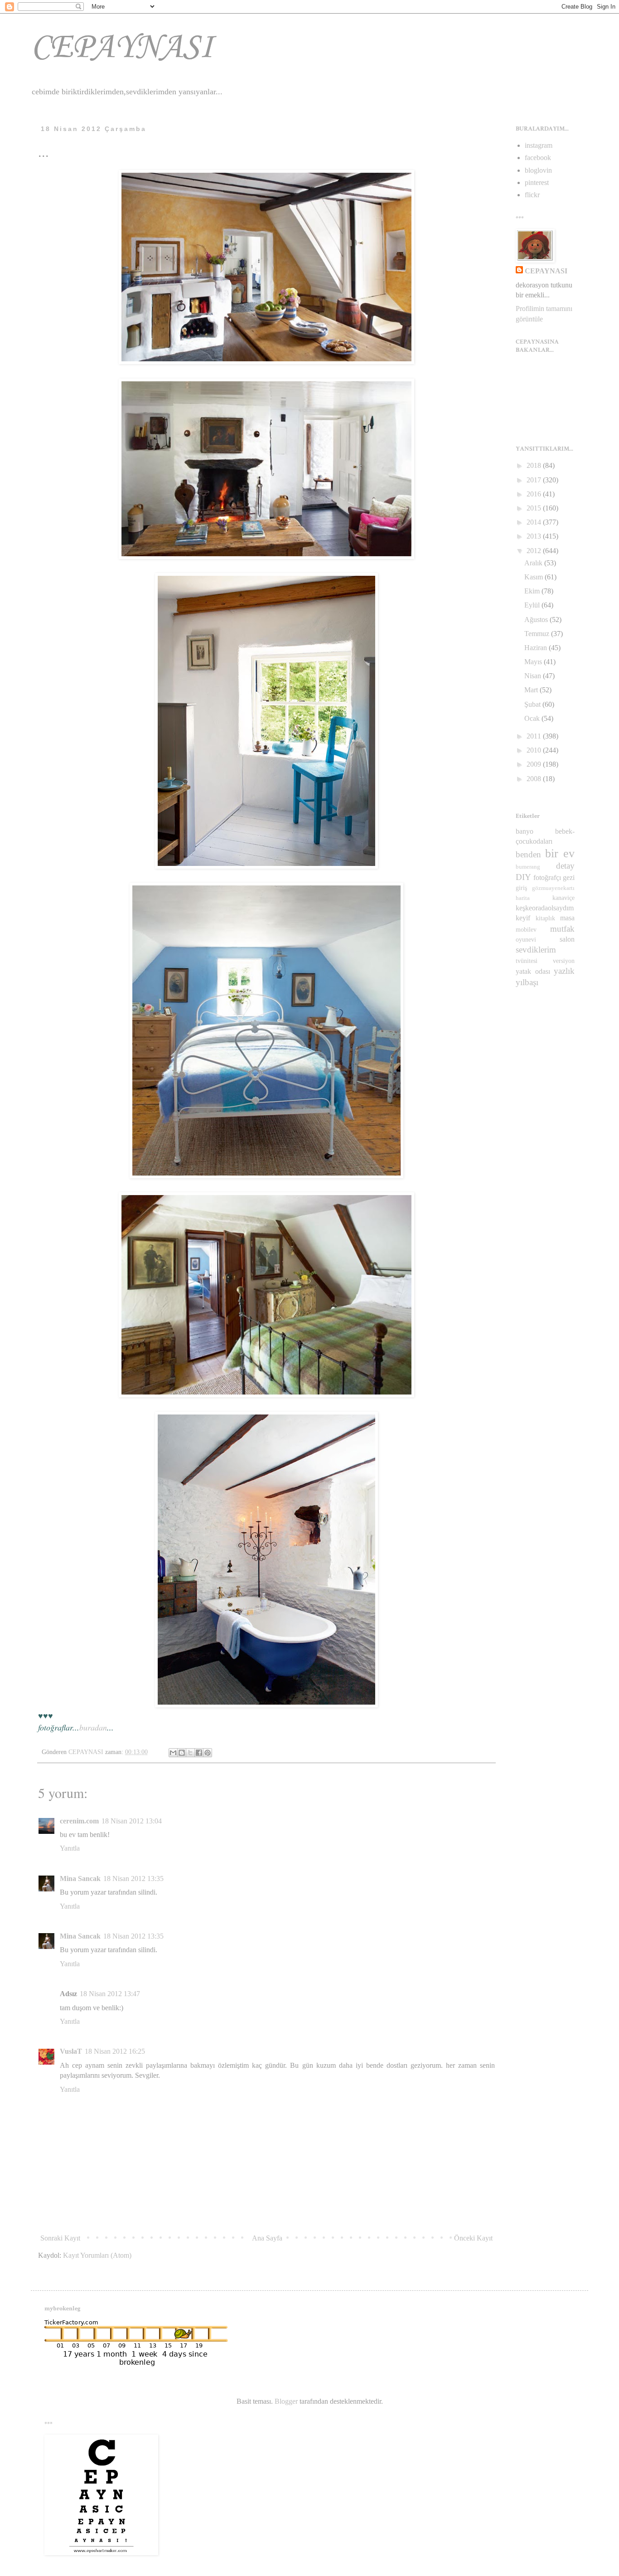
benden (528, 854)
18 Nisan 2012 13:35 (133, 1879)
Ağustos (537, 620)
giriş (521, 888)
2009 (535, 764)
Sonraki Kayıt (60, 2238)
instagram (539, 145)
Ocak (533, 718)
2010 (535, 750)
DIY (523, 877)
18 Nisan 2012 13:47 (110, 1994)
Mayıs (534, 662)
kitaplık (545, 918)
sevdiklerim (536, 950)
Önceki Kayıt (473, 2238)
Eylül (533, 605)
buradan (93, 1727)
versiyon (564, 961)
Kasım (534, 577)
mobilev (526, 929)
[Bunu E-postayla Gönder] (173, 1753)
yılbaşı (527, 982)
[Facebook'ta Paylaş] (199, 1753)
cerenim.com (79, 1821)
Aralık (534, 563)
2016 (535, 494)
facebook (538, 158)
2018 (535, 465)
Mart (532, 690)
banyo (525, 831)
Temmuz (538, 634)
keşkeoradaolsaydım (545, 908)
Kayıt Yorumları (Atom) (97, 2255)
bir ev (560, 853)
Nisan (534, 676)
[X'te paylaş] (190, 1753)
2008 (535, 779)
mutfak (562, 929)
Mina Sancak (80, 1879)
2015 (535, 508)
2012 (535, 551)
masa (567, 918)
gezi (569, 877)
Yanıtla (70, 1848)
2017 (535, 480)
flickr (532, 195)
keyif (523, 918)
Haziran (537, 648)
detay (565, 866)
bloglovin (538, 170)
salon (567, 939)
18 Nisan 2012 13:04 (132, 1821)
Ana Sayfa (267, 2238)
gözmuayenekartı (553, 888)
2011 (535, 736)
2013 (535, 536)
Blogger (286, 2401)
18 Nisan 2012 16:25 (115, 2051)
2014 (535, 522)
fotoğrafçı (547, 877)
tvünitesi (527, 961)
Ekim (533, 591)
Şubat (533, 704)
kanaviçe (563, 898)
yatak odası (533, 971)
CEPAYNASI (122, 48)
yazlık (564, 971)
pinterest (537, 182)
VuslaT (71, 2051)
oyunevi (526, 939)
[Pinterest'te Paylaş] (208, 1753)
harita (523, 898)
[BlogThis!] (182, 1753)
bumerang (528, 867)
